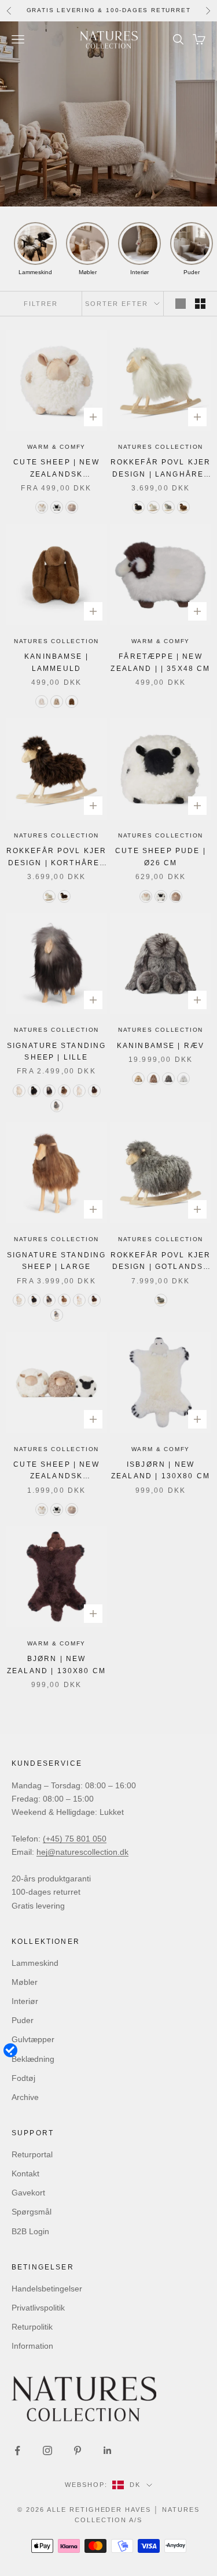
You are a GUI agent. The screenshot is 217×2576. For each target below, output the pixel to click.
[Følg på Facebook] (17, 2450)
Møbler (25, 1982)
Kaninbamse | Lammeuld (56, 662)
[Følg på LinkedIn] (108, 2450)
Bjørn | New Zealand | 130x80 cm (56, 1665)
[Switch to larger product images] (181, 304)
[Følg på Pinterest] (78, 2450)
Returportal (32, 2154)
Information (32, 2346)
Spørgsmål (32, 2212)
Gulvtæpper (33, 2039)
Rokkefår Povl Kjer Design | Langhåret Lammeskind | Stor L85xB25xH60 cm (161, 469)
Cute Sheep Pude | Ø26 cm (161, 857)
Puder (23, 2020)
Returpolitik (32, 2327)
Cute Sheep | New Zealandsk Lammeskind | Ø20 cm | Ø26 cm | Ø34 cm (56, 469)
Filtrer (41, 304)
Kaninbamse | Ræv (161, 1046)
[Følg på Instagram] (47, 2450)
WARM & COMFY (57, 447)
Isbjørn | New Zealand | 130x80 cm (161, 1470)
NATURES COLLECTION (161, 447)
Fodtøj (23, 2078)
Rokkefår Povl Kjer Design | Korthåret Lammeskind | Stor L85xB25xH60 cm (57, 858)
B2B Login (30, 2231)
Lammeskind (35, 1963)
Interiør (25, 2001)
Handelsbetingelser (47, 2289)
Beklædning (33, 2059)
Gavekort (28, 2193)
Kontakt (25, 2173)
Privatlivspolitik (38, 2308)
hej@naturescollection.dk (82, 1852)
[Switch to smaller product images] (200, 304)
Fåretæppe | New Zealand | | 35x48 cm (160, 662)
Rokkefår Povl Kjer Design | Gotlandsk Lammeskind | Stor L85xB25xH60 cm (161, 1262)
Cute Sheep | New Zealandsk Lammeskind (56, 1471)
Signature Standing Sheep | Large (57, 1261)
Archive (25, 2097)
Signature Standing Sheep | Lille (57, 1051)
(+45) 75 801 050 (75, 1839)
